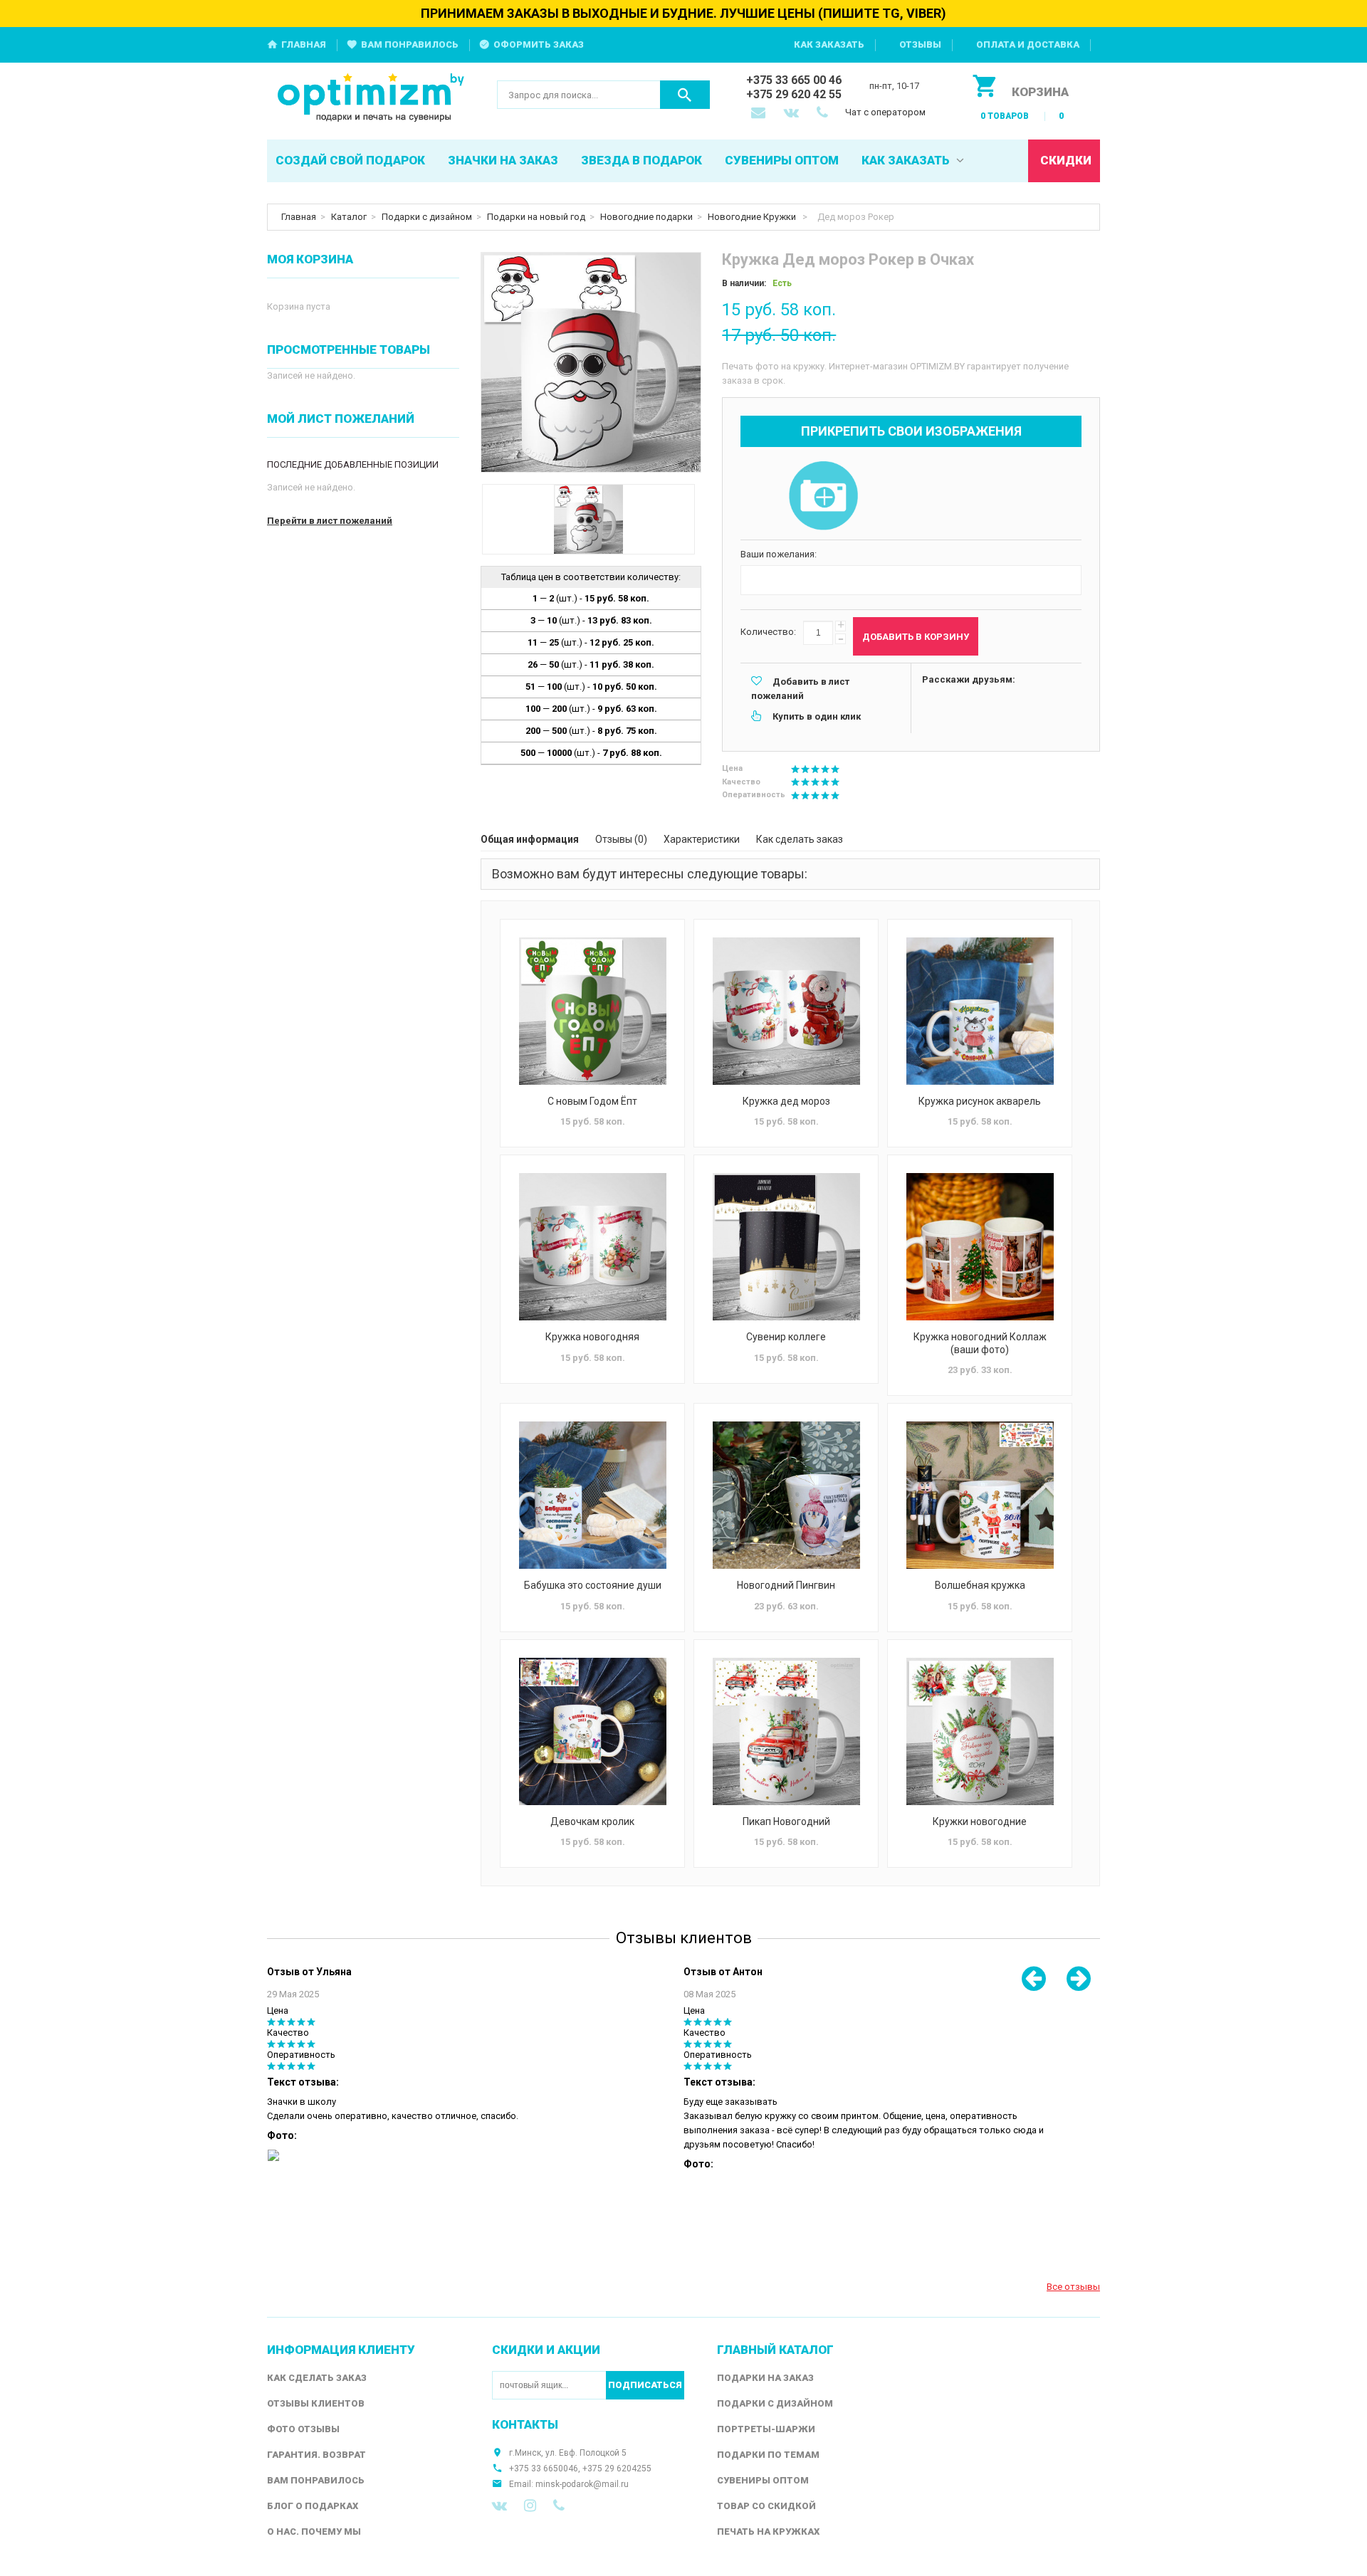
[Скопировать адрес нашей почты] (760, 114)
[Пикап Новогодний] (786, 1731)
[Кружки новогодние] (980, 1731)
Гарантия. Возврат (316, 2455)
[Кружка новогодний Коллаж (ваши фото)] (980, 1247)
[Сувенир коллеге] (786, 1247)
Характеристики (702, 839)
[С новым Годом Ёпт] (592, 1011)
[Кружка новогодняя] (592, 1247)
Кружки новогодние (980, 1821)
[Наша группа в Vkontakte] (499, 2506)
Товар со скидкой (766, 2506)
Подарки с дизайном (427, 217)
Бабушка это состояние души (593, 1585)
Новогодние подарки (646, 217)
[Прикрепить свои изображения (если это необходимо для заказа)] (823, 497)
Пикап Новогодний (786, 1821)
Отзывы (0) (621, 839)
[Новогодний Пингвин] (786, 1495)
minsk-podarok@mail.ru (582, 2484)
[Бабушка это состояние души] (592, 1495)
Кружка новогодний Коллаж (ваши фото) (980, 1343)
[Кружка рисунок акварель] (980, 1011)
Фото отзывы (303, 2429)
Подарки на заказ (765, 2378)
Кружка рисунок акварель (980, 1101)
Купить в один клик (817, 716)
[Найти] (685, 95)
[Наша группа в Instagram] (530, 2506)
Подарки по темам (768, 2455)
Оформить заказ (539, 44)
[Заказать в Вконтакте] (792, 114)
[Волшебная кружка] (980, 1495)
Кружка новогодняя (592, 1337)
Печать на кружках (768, 2532)
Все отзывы (1073, 2287)
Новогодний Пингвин (786, 1585)
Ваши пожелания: (779, 554)
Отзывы (920, 44)
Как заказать (829, 44)
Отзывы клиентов (316, 2403)
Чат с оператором (885, 112)
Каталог (349, 217)
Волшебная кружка (980, 1585)
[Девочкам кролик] (592, 1731)
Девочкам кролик (592, 1821)
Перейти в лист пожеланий (330, 521)
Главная (304, 44)
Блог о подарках (313, 2506)
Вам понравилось (410, 44)
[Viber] (559, 2506)
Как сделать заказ (800, 839)
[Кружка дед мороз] (786, 1011)
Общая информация (530, 839)
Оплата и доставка (1028, 44)
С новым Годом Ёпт (592, 1101)
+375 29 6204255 (617, 2469)
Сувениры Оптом (763, 2480)
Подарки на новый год (536, 217)
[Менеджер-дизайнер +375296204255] (825, 114)
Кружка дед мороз (786, 1101)
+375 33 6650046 (544, 2469)
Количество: (768, 632)
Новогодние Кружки (753, 217)
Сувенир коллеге (786, 1337)
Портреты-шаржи (766, 2429)
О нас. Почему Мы (314, 2532)
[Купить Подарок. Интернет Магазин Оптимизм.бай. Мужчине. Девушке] (371, 99)
